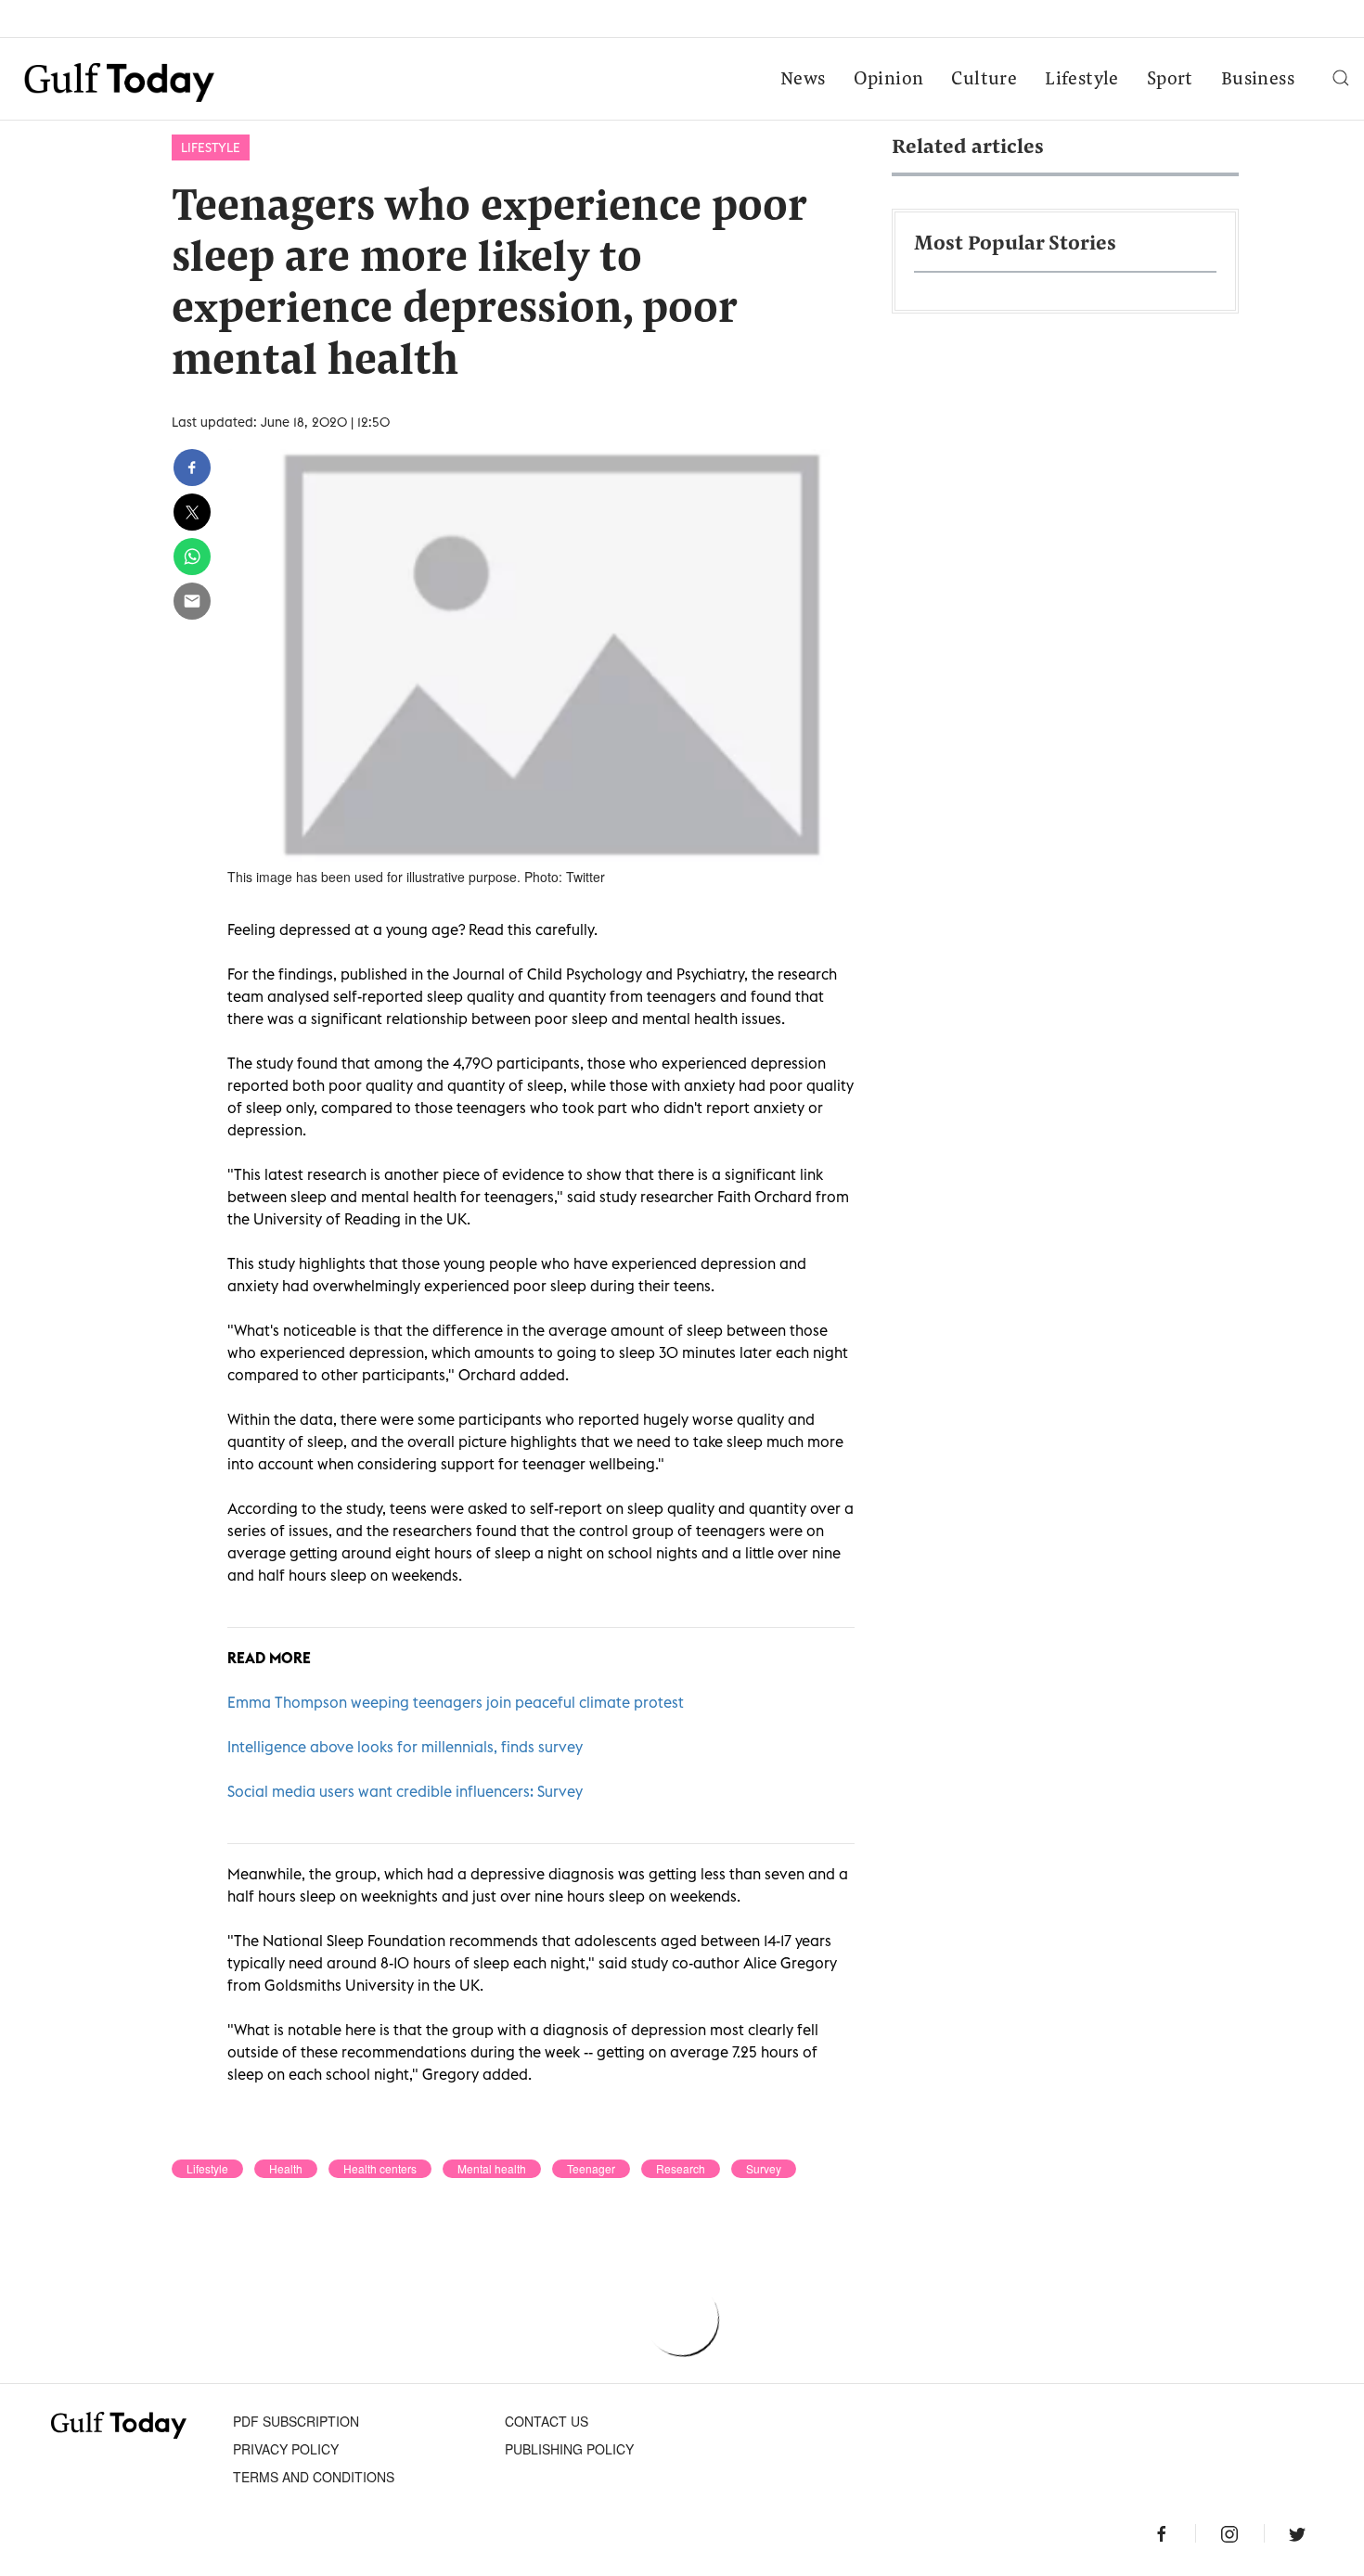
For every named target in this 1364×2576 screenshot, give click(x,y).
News (803, 80)
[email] (192, 601)
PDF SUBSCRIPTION (296, 2421)
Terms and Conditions (314, 2477)
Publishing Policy (569, 2449)
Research (681, 2169)
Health (286, 2169)
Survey (764, 2169)
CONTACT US (547, 2421)
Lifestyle (1082, 80)
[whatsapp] (192, 557)
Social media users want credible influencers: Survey (405, 1791)
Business (1258, 80)
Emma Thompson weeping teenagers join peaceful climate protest (456, 1702)
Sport (1170, 80)
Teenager (591, 2169)
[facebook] (192, 468)
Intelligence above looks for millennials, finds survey (405, 1747)
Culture (984, 80)
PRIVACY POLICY (286, 2449)
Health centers (380, 2169)
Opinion (889, 80)
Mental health (492, 2169)
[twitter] (192, 512)
